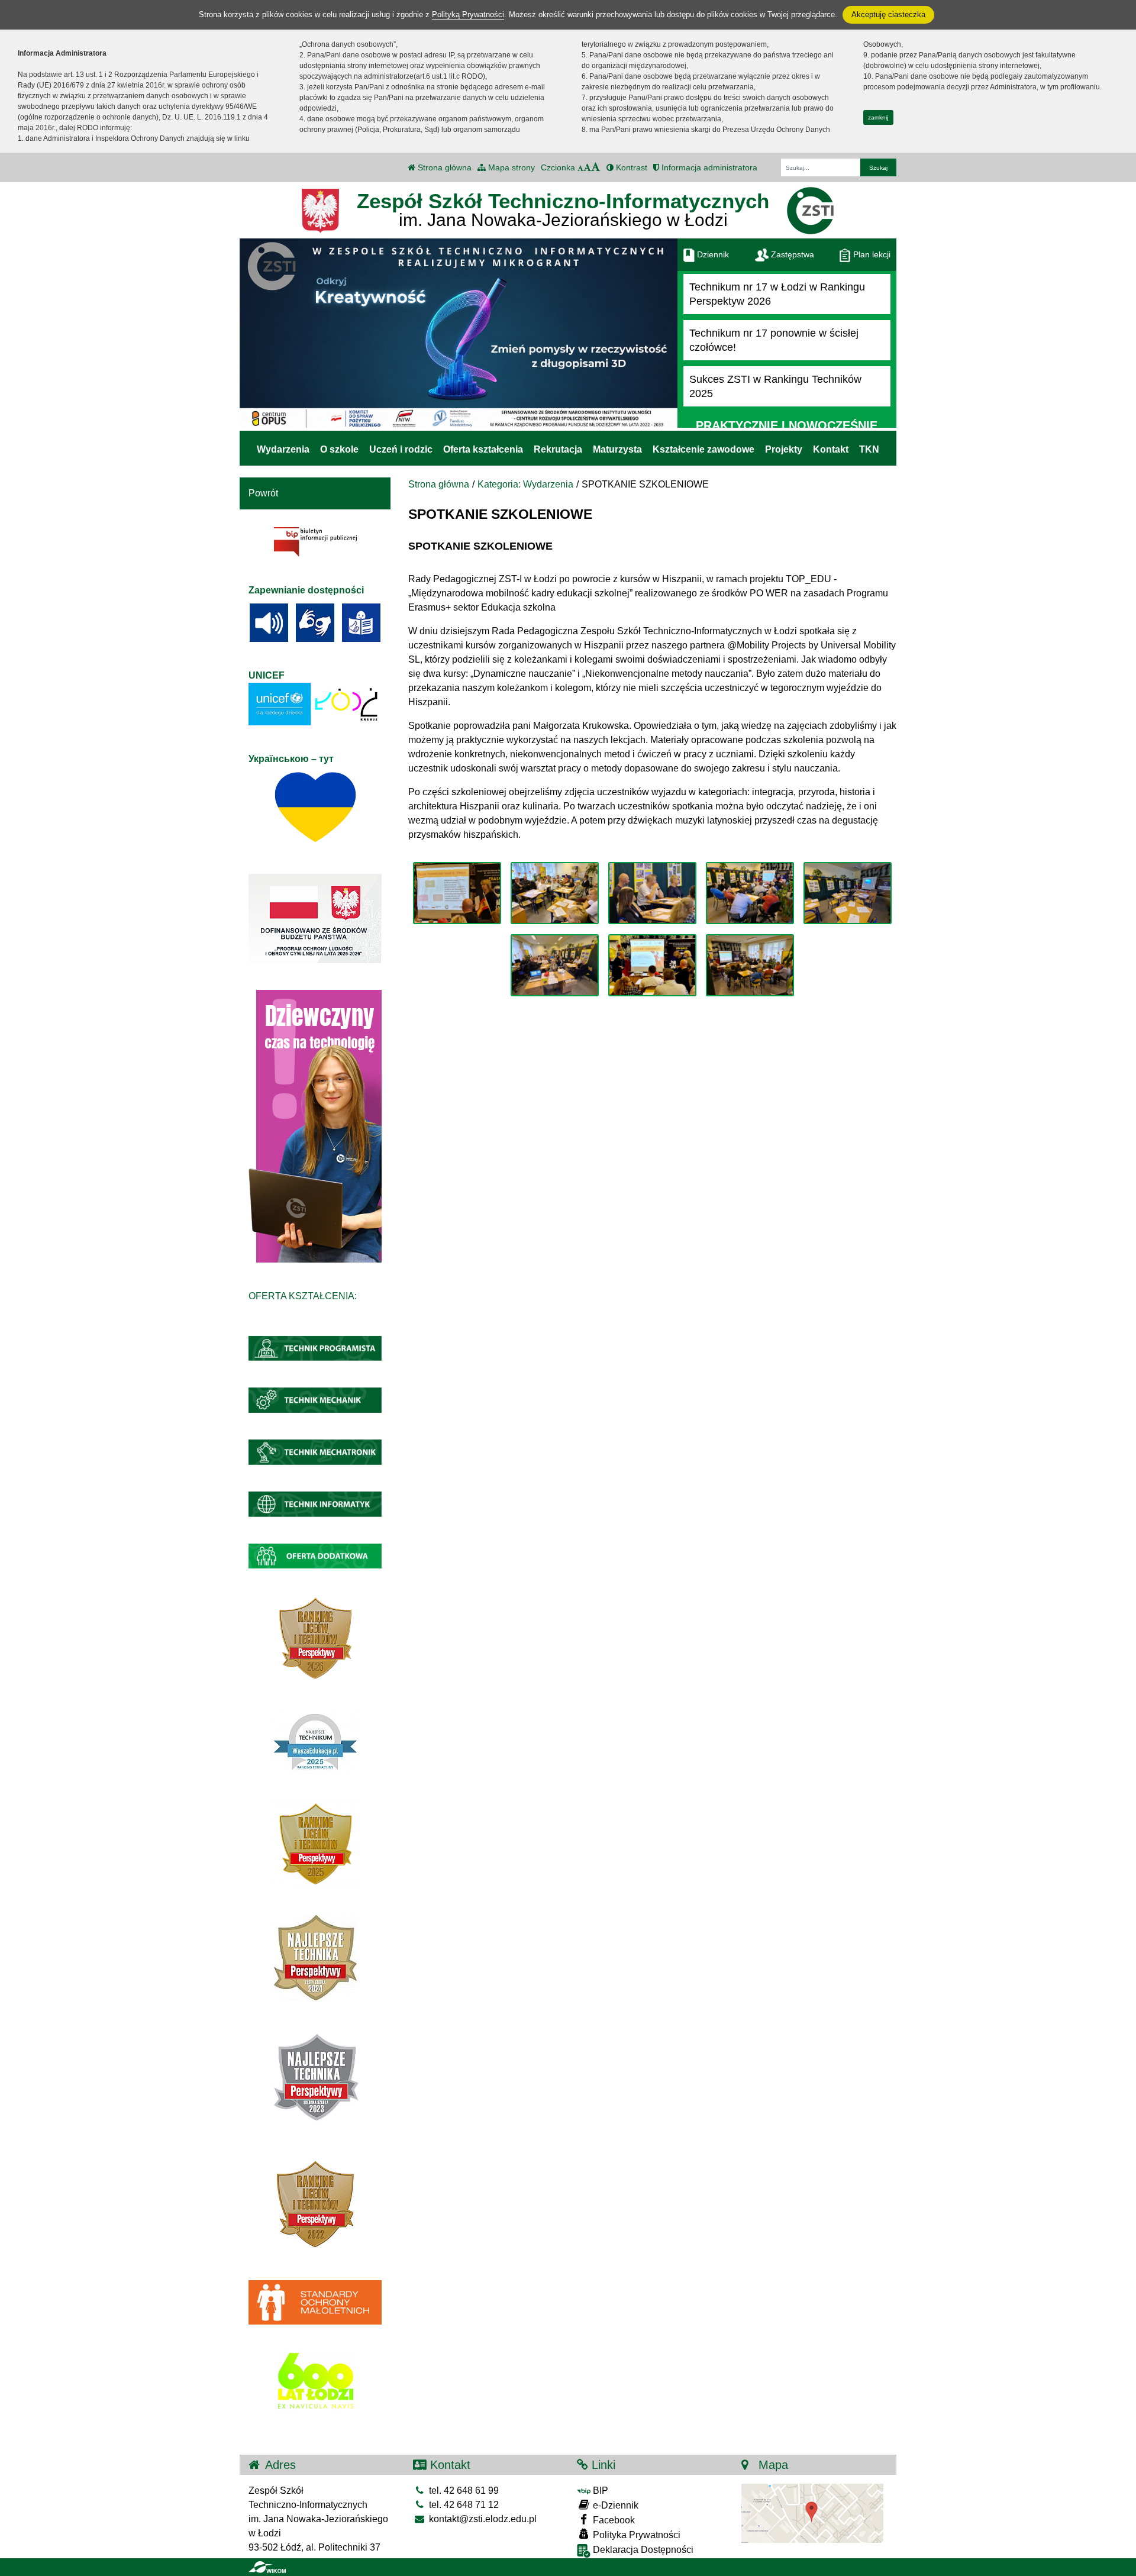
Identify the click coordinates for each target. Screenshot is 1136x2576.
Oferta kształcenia (483, 449)
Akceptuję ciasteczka (888, 14)
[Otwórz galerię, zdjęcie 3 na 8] (652, 893)
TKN (869, 449)
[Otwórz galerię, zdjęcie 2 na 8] (555, 893)
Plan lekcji (871, 254)
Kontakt (831, 449)
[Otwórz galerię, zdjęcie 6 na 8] (555, 965)
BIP (599, 2491)
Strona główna (443, 167)
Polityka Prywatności (635, 2535)
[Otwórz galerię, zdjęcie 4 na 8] (750, 893)
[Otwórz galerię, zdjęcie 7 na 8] (652, 965)
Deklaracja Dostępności (642, 2550)
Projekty (784, 449)
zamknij (878, 117)
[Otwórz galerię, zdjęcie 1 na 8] (457, 893)
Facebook (613, 2520)
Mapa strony (510, 167)
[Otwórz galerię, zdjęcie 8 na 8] (750, 965)
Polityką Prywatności (468, 14)
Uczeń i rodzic (401, 449)
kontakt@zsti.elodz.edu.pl (482, 2519)
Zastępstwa (791, 254)
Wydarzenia (283, 449)
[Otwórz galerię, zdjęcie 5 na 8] (848, 893)
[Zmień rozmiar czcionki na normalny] (580, 167)
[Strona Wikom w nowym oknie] (267, 2567)
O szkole (339, 449)
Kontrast (630, 167)
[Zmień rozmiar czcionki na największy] (596, 167)
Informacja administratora (708, 167)
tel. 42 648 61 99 (463, 2491)
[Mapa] (812, 2513)
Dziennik (712, 254)
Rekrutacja (558, 449)
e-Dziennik (614, 2505)
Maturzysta (617, 449)
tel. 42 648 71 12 (463, 2505)
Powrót (263, 493)
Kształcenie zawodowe (703, 449)
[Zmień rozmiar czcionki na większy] (587, 167)
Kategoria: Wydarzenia (525, 484)
